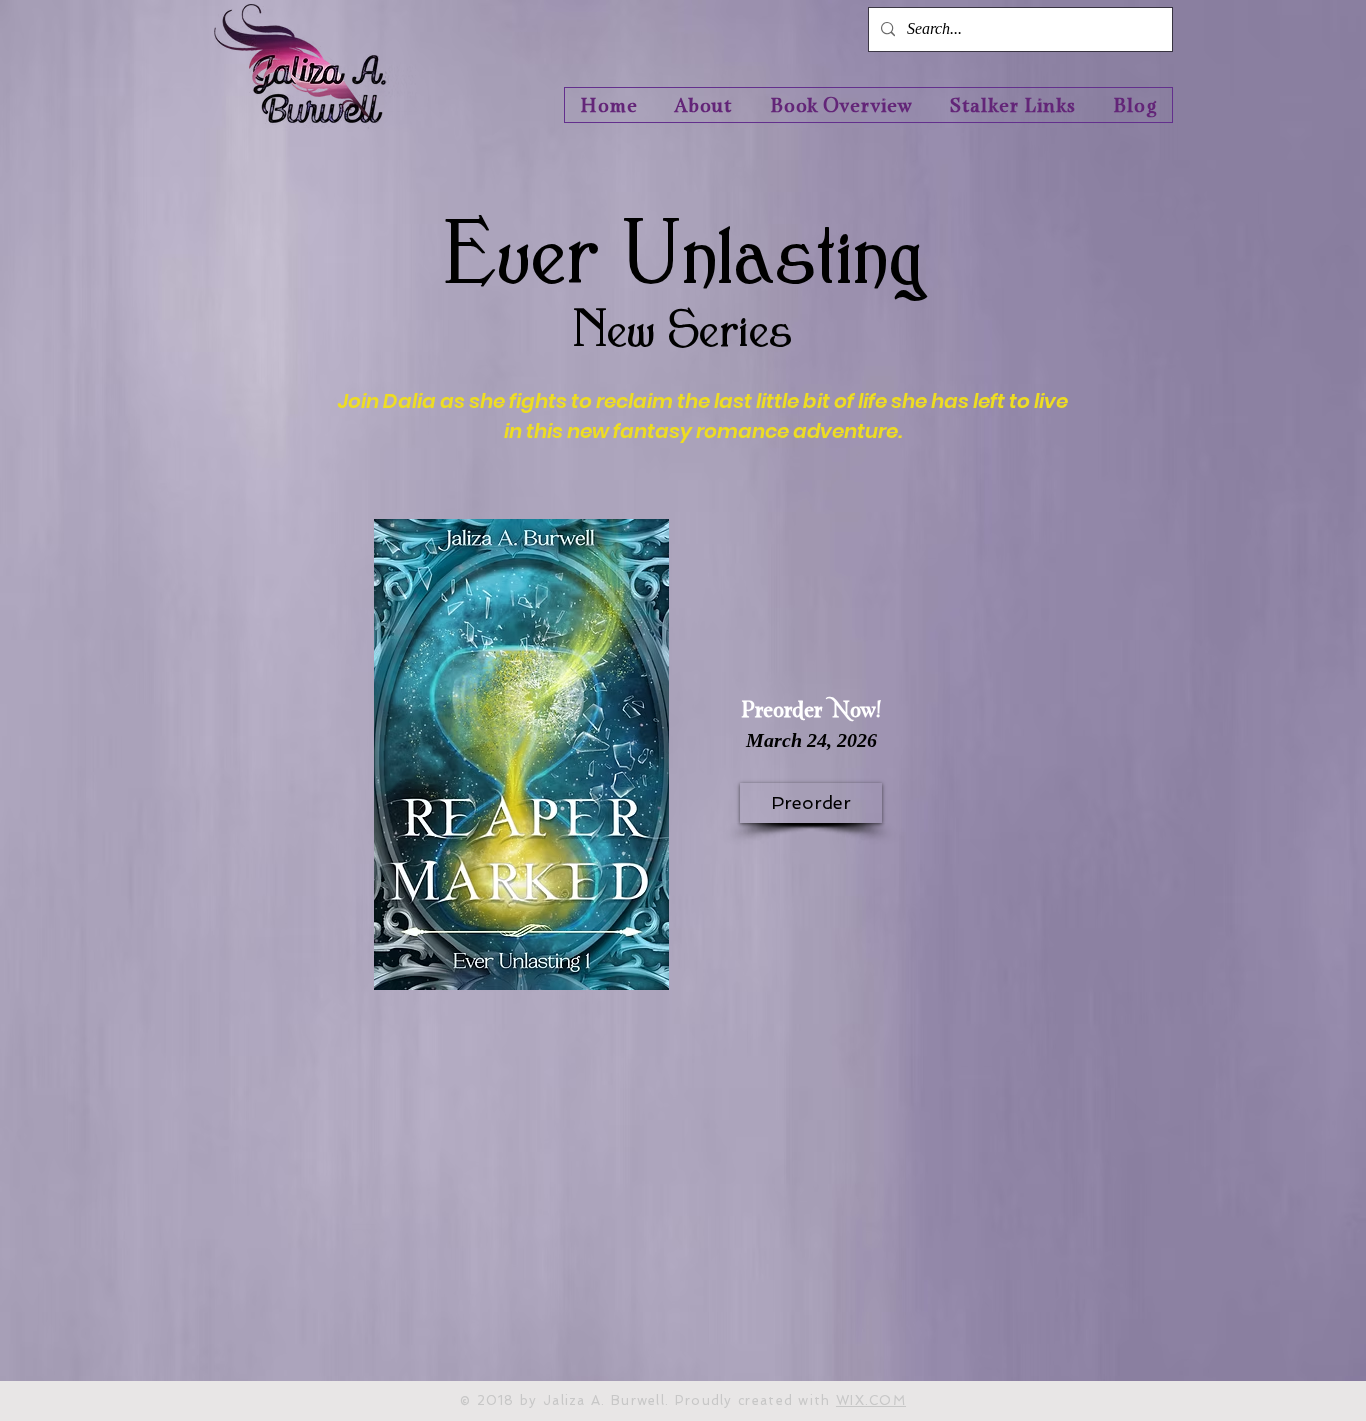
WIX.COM (871, 1400)
